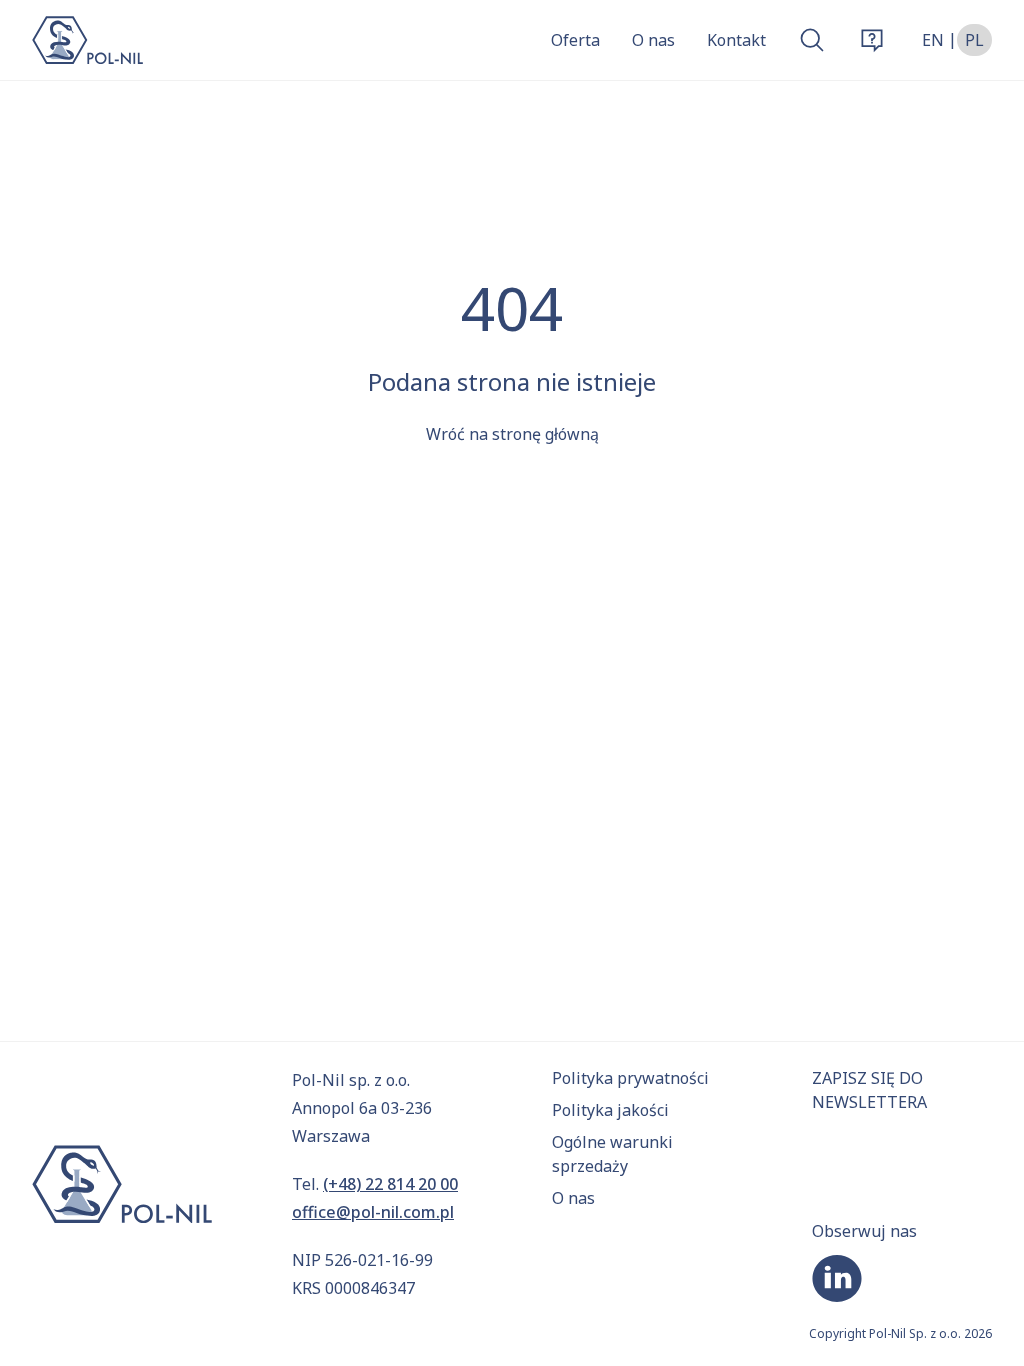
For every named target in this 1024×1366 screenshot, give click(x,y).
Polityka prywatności (630, 1078)
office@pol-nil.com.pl (373, 1212)
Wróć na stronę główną (512, 434)
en (933, 40)
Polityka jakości (610, 1110)
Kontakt (736, 40)
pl (974, 40)
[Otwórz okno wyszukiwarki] (812, 40)
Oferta (575, 40)
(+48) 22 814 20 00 (390, 1184)
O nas (653, 40)
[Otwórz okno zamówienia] (872, 40)
